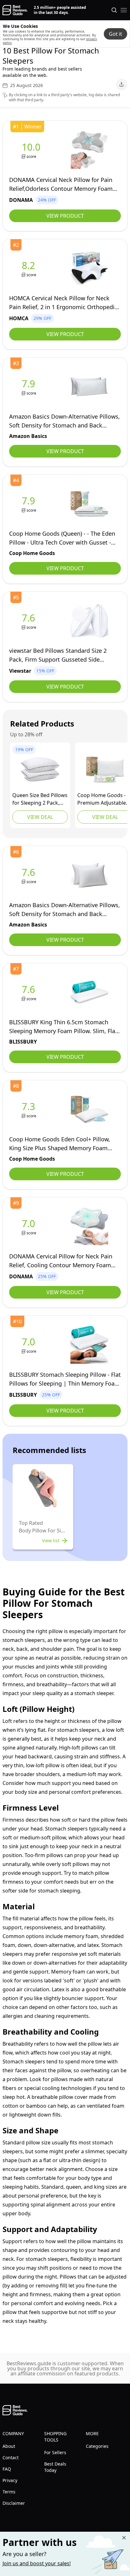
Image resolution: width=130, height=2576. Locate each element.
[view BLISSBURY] (30, 992)
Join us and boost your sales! (37, 2563)
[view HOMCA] (30, 268)
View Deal (40, 817)
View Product (65, 216)
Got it (115, 34)
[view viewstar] (30, 621)
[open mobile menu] (124, 10)
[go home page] (15, 10)
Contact (11, 2457)
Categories (97, 2446)
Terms (9, 2492)
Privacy (10, 2480)
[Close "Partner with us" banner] (124, 2538)
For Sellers (55, 2452)
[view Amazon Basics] (30, 387)
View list (51, 1541)
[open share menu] (121, 84)
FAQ (7, 2469)
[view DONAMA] (32, 150)
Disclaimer (14, 2503)
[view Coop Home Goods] (30, 504)
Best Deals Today (55, 2467)
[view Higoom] (40, 770)
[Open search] (114, 10)
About (9, 2446)
